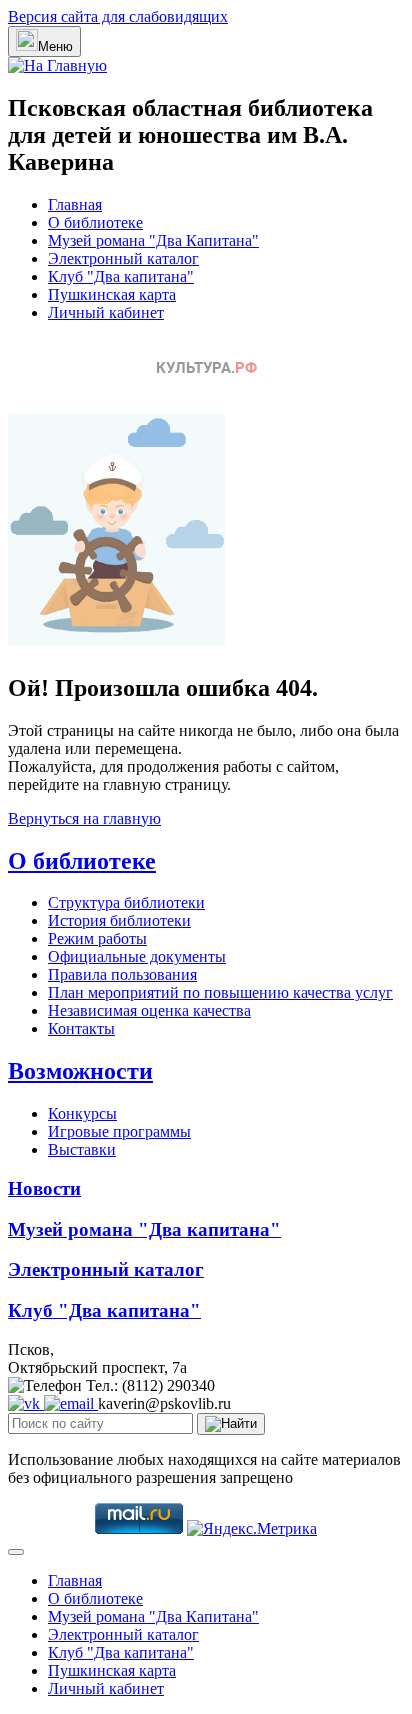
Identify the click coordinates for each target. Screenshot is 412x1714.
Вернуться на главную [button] (84, 818)
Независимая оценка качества (149, 1010)
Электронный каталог (123, 258)
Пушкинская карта (112, 294)
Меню (55, 46)
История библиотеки (119, 920)
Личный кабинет (106, 312)
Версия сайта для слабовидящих (118, 16)
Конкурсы (82, 1113)
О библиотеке (95, 222)
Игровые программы (119, 1131)
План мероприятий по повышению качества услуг (220, 992)
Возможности (80, 1071)
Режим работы (97, 938)
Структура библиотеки (126, 902)
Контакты (81, 1028)
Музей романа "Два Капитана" (153, 240)
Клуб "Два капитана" (121, 276)
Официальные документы (137, 956)
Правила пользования (122, 974)
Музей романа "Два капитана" (144, 1229)
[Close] (16, 1552)
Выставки (82, 1149)
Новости (44, 1188)
